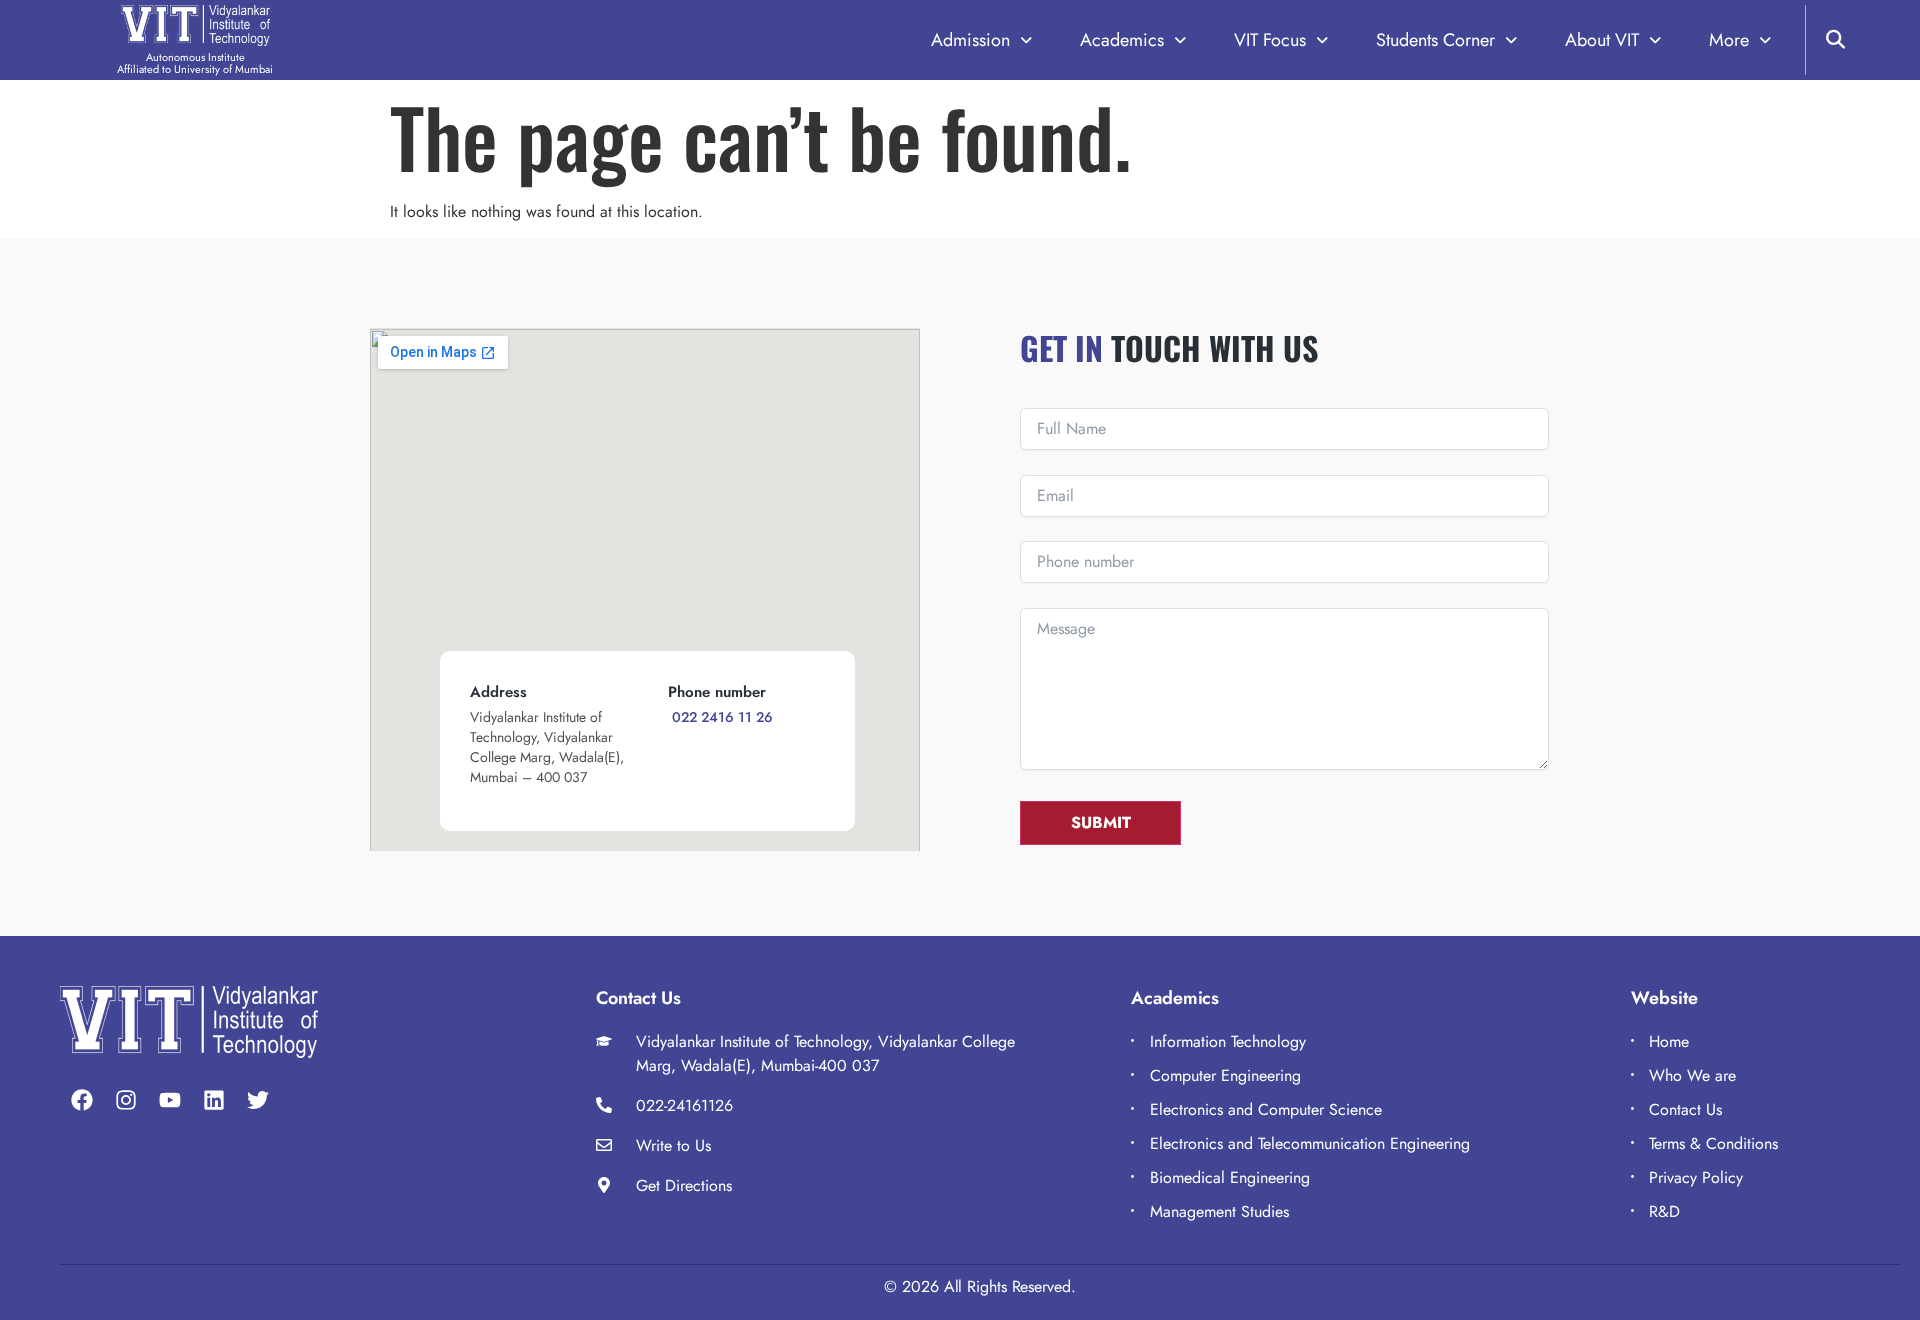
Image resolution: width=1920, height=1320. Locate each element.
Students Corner (1435, 40)
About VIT (1602, 40)
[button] (981, 40)
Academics (1122, 40)
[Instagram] (126, 1100)
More (1729, 40)
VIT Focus (1270, 40)
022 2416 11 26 (720, 717)
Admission (970, 40)
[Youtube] (170, 1100)
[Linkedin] (214, 1100)
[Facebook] (82, 1100)
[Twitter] (258, 1100)
